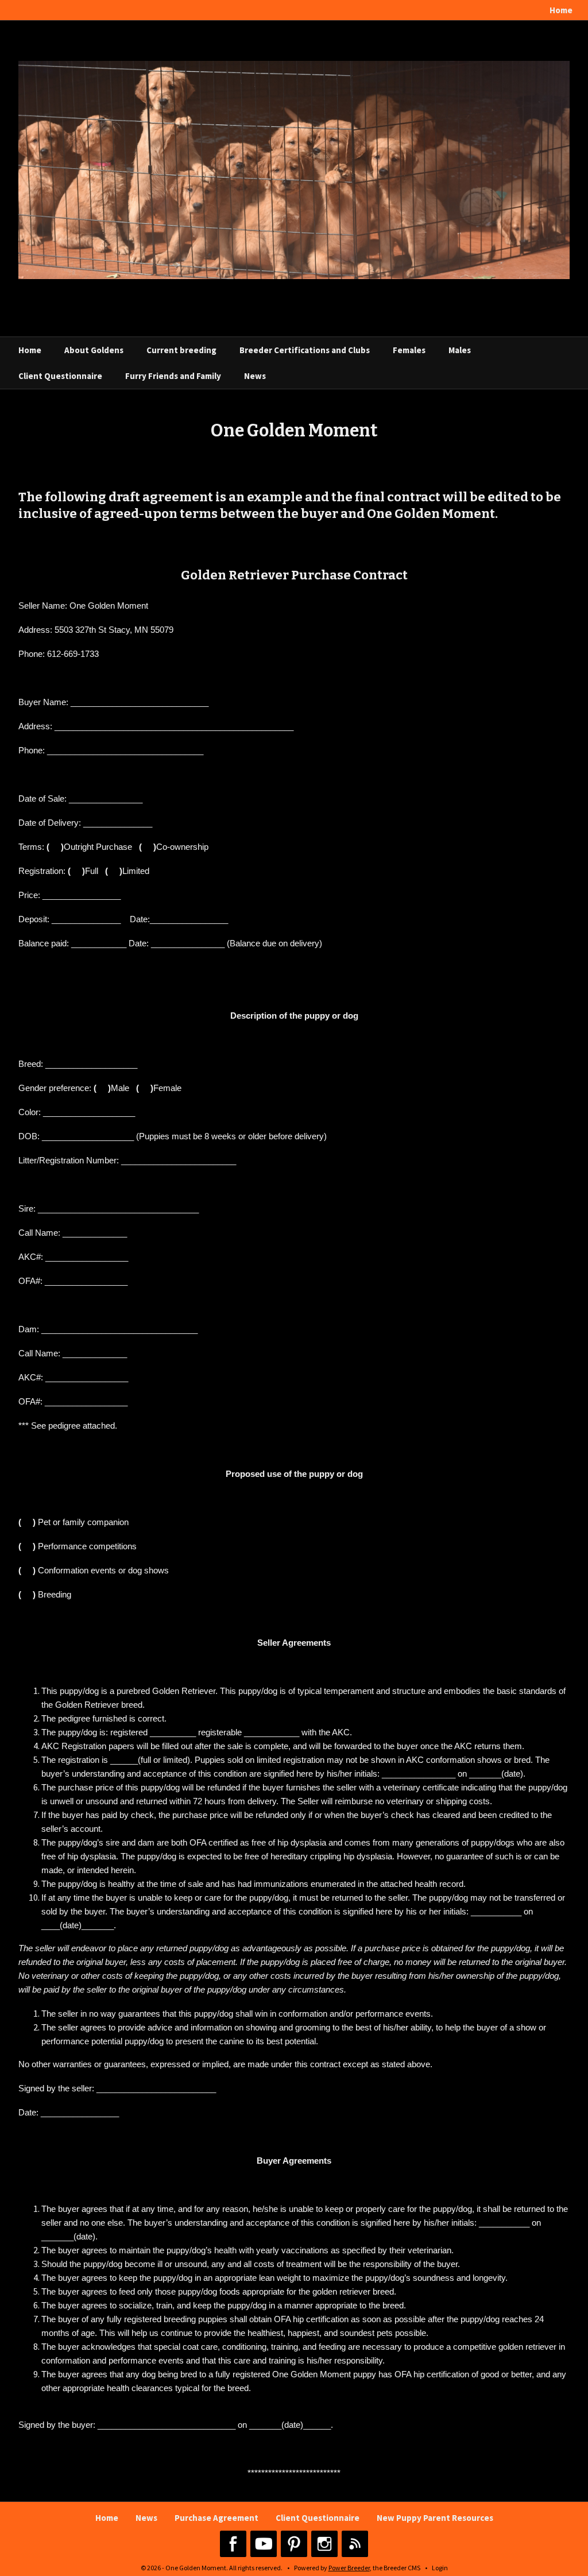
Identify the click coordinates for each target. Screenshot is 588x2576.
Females (409, 350)
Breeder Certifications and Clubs (305, 350)
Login (440, 2568)
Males (460, 350)
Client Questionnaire (60, 376)
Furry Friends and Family (173, 376)
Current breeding (181, 350)
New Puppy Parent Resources (435, 2518)
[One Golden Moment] (294, 169)
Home (561, 10)
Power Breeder (349, 2568)
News (255, 376)
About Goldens (94, 350)
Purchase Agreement (216, 2518)
